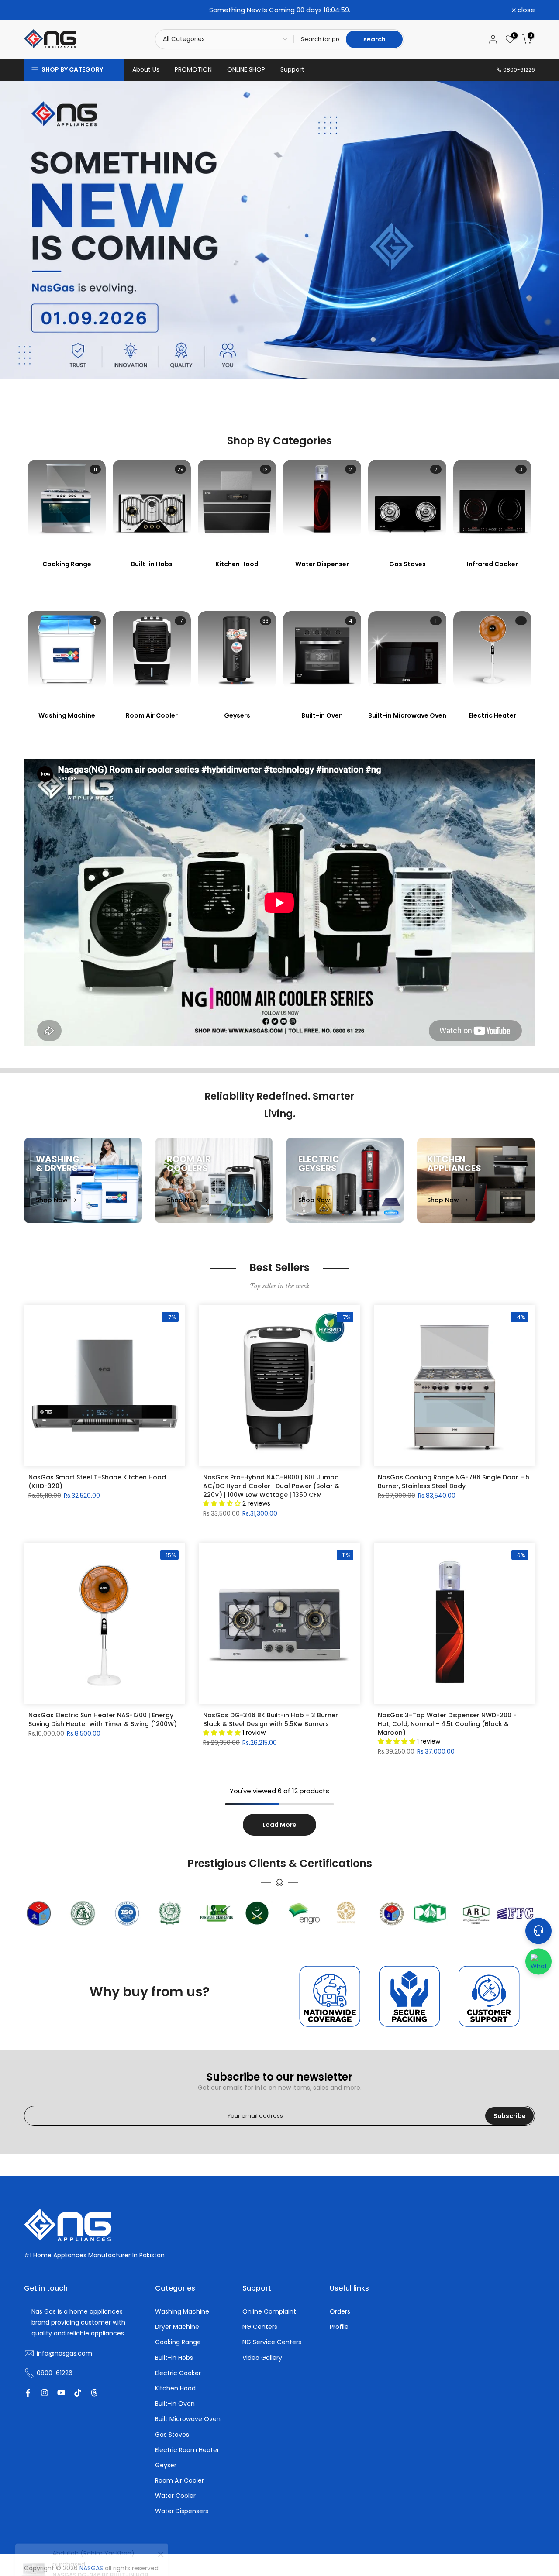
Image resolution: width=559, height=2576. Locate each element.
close (38, 10)
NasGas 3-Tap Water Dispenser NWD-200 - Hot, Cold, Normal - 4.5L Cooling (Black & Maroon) (447, 1724)
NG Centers (260, 2327)
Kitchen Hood (175, 2389)
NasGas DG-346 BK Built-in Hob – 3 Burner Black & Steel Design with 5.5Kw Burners (271, 1720)
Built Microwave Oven (188, 2419)
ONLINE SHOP (246, 69)
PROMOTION (193, 69)
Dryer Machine (177, 2327)
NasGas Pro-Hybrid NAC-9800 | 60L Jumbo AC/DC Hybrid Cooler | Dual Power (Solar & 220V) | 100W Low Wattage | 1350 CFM (271, 1486)
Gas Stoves (172, 2435)
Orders (340, 2312)
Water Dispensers (182, 2511)
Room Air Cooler (179, 2481)
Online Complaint (269, 2312)
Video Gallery (262, 2358)
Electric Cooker (178, 2373)
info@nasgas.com (64, 2354)
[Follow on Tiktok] (78, 2393)
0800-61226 (519, 70)
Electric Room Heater (187, 2450)
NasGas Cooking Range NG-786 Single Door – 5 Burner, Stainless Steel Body (454, 1482)
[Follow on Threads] (94, 2393)
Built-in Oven (175, 2404)
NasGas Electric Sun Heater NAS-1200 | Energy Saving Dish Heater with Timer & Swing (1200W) (103, 1720)
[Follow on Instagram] (45, 2393)
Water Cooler (175, 2496)
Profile (339, 2327)
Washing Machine (182, 2312)
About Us (146, 69)
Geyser (166, 2465)
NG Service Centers (272, 2342)
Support (292, 69)
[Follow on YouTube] (61, 2393)
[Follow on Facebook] (28, 2393)
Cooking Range (178, 2342)
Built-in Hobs (174, 2358)
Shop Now (52, 1200)
